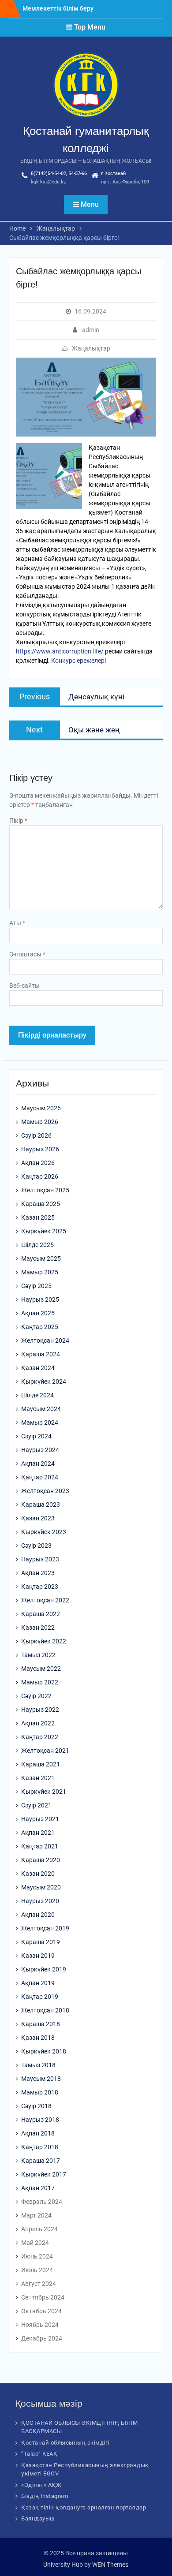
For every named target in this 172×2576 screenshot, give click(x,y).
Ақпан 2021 (38, 1833)
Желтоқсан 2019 (45, 1928)
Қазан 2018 (38, 2038)
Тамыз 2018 (38, 2065)
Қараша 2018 (41, 2024)
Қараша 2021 (41, 1764)
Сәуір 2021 (36, 1805)
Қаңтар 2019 (40, 1997)
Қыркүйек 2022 (44, 1641)
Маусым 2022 (41, 1669)
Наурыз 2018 (40, 2120)
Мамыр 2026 (40, 1122)
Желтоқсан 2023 (45, 1491)
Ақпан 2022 (38, 1723)
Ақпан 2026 (38, 1163)
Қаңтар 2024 (40, 1477)
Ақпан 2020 (38, 1915)
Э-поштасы (27, 954)
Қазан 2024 (38, 1368)
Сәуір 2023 (36, 1546)
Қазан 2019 (38, 1956)
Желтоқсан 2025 (45, 1190)
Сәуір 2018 (36, 2106)
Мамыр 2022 (40, 1682)
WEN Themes (110, 2565)
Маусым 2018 (41, 2079)
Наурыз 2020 (40, 1901)
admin (91, 330)
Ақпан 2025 (38, 1313)
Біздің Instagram (45, 2496)
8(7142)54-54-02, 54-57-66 (59, 174)
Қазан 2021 (38, 1778)
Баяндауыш (38, 2518)
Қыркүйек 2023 (44, 1532)
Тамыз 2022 (38, 1655)
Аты (17, 923)
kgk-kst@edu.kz (48, 182)
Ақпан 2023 (38, 1573)
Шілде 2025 (37, 1245)
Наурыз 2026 (40, 1149)
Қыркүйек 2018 (44, 2051)
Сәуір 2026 (36, 1135)
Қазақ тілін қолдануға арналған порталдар (84, 2507)
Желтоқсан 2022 (45, 1600)
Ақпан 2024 (38, 1463)
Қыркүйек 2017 (44, 2174)
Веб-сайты (24, 986)
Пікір (18, 821)
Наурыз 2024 (40, 1450)
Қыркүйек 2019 (44, 1969)
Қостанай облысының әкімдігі (65, 2443)
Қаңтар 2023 (40, 1587)
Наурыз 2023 (40, 1559)
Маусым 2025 (41, 1258)
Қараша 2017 (41, 2161)
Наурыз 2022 (40, 1710)
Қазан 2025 (38, 1217)
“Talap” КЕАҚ (39, 2454)
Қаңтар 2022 (40, 1737)
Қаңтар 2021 (40, 1846)
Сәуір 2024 (36, 1436)
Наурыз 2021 (40, 1819)
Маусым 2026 (41, 1108)
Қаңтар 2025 (40, 1327)
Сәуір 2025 (36, 1286)
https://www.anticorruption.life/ (60, 651)
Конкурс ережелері (79, 661)
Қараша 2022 (41, 1614)
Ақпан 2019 (38, 1983)
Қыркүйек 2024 (44, 1381)
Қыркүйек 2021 (44, 1792)
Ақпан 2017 (38, 2188)
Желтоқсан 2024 (45, 1340)
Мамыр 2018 (40, 2092)
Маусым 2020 (41, 1887)
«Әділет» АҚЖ (41, 2485)
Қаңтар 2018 (40, 2147)
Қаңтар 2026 (40, 1176)
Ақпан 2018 (38, 2133)
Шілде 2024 (37, 1395)
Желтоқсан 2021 (45, 1751)
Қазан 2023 (38, 1518)
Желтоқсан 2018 (45, 2010)
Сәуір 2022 (36, 1696)
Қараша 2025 (41, 1204)
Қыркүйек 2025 (44, 1231)
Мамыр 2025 (40, 1272)
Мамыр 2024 (40, 1422)
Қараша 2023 (41, 1505)
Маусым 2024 (41, 1409)
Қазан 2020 (38, 1874)
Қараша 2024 (41, 1354)
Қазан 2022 (38, 1628)
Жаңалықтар (91, 348)
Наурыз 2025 (40, 1299)
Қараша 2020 (41, 1860)
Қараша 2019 (41, 1942)
